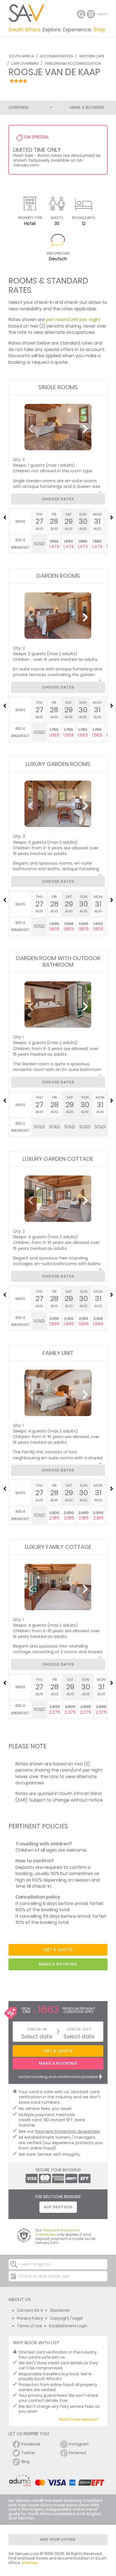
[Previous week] (5, 518)
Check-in (37, 2029)
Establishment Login (68, 2326)
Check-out (79, 2029)
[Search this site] (81, 14)
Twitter (28, 2453)
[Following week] (111, 518)
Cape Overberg (25, 63)
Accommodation (56, 56)
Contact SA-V (30, 2310)
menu (92, 14)
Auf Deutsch (58, 2207)
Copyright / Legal (66, 2318)
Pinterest (78, 2453)
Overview (18, 107)
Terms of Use (29, 2326)
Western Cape (92, 56)
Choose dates (58, 499)
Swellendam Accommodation (73, 63)
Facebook (31, 2444)
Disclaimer (60, 2310)
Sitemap (30, 2563)
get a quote (58, 1950)
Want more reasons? (79, 2420)
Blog (25, 2462)
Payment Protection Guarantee (67, 2131)
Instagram (79, 2444)
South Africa (21, 56)
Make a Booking (87, 107)
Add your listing (58, 2539)
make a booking (58, 1964)
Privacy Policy (30, 2318)
